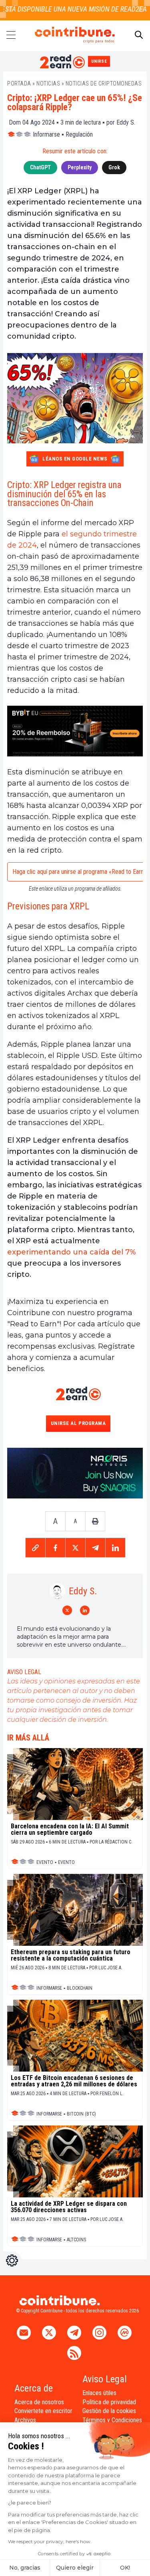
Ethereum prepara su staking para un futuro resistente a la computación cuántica (71, 1955)
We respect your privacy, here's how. (50, 2541)
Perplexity (80, 167)
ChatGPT (40, 167)
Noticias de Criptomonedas (104, 83)
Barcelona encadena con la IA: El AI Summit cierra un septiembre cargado (70, 1830)
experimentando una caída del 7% (72, 1252)
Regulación (79, 134)
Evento (45, 1862)
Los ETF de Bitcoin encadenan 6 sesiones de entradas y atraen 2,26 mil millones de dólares (74, 2081)
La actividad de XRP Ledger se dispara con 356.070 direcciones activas (69, 2207)
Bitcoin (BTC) (81, 2114)
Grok (114, 167)
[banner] (75, 731)
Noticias (48, 83)
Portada (19, 83)
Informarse (46, 134)
